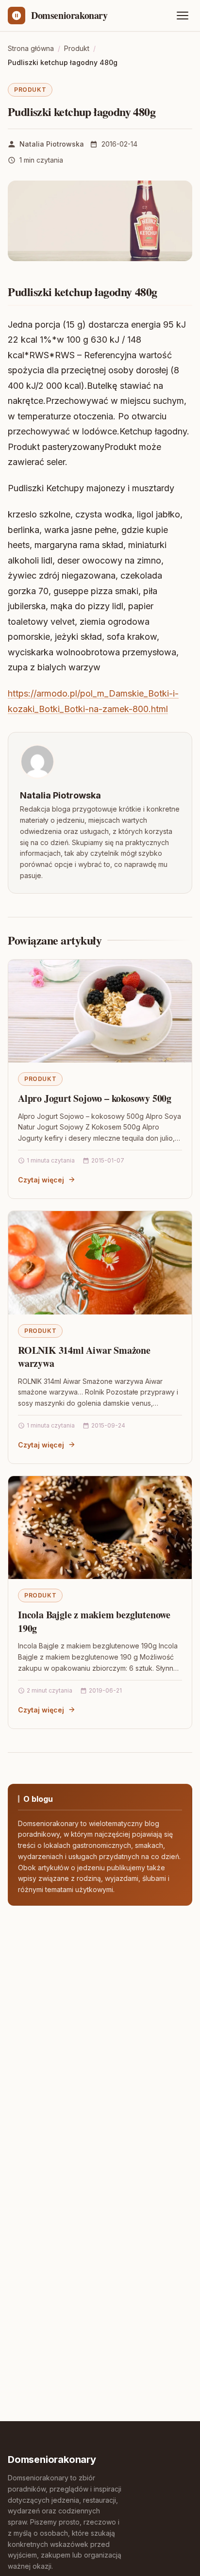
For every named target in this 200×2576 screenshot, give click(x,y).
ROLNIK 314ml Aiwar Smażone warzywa (84, 1357)
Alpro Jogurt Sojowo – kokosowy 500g (95, 1098)
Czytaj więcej (41, 1180)
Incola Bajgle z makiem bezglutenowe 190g (94, 1621)
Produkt (30, 90)
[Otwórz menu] (183, 16)
